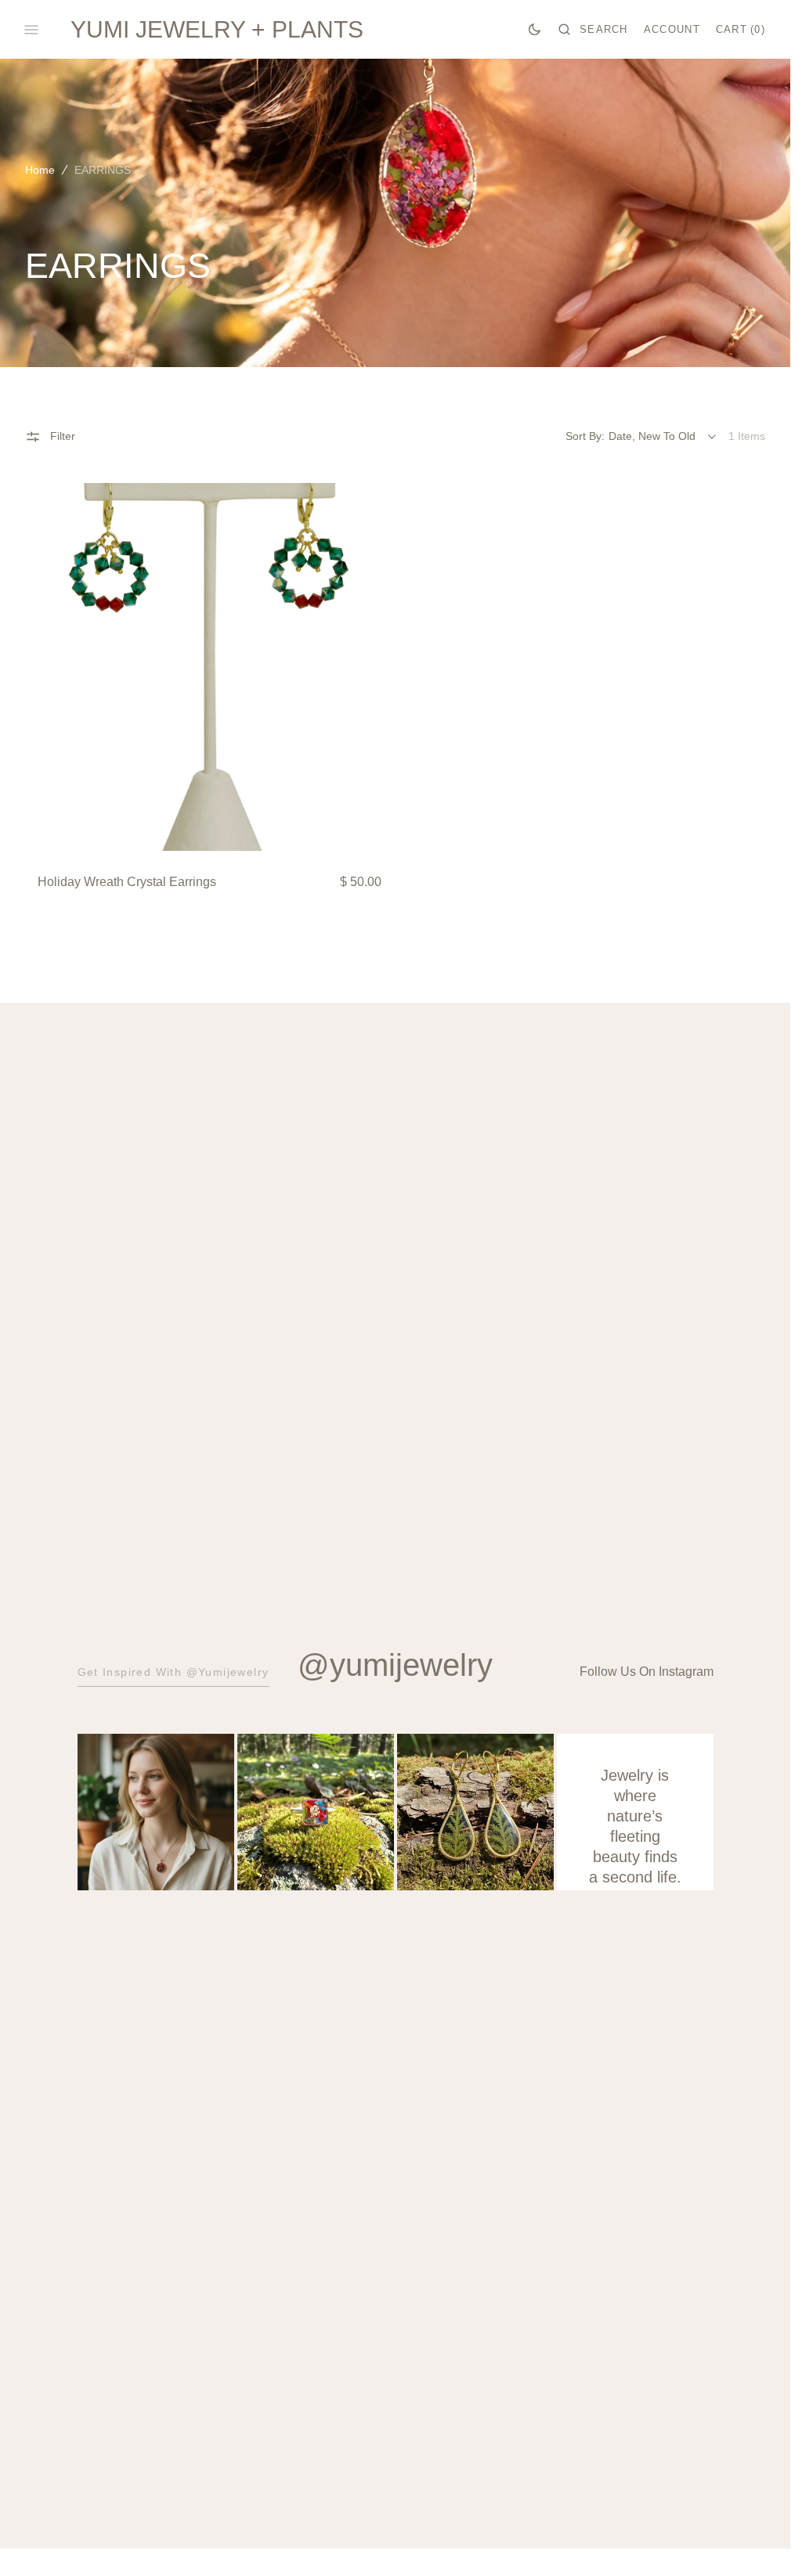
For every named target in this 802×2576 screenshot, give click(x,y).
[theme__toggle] (535, 30)
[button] (593, 30)
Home (40, 170)
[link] (210, 667)
